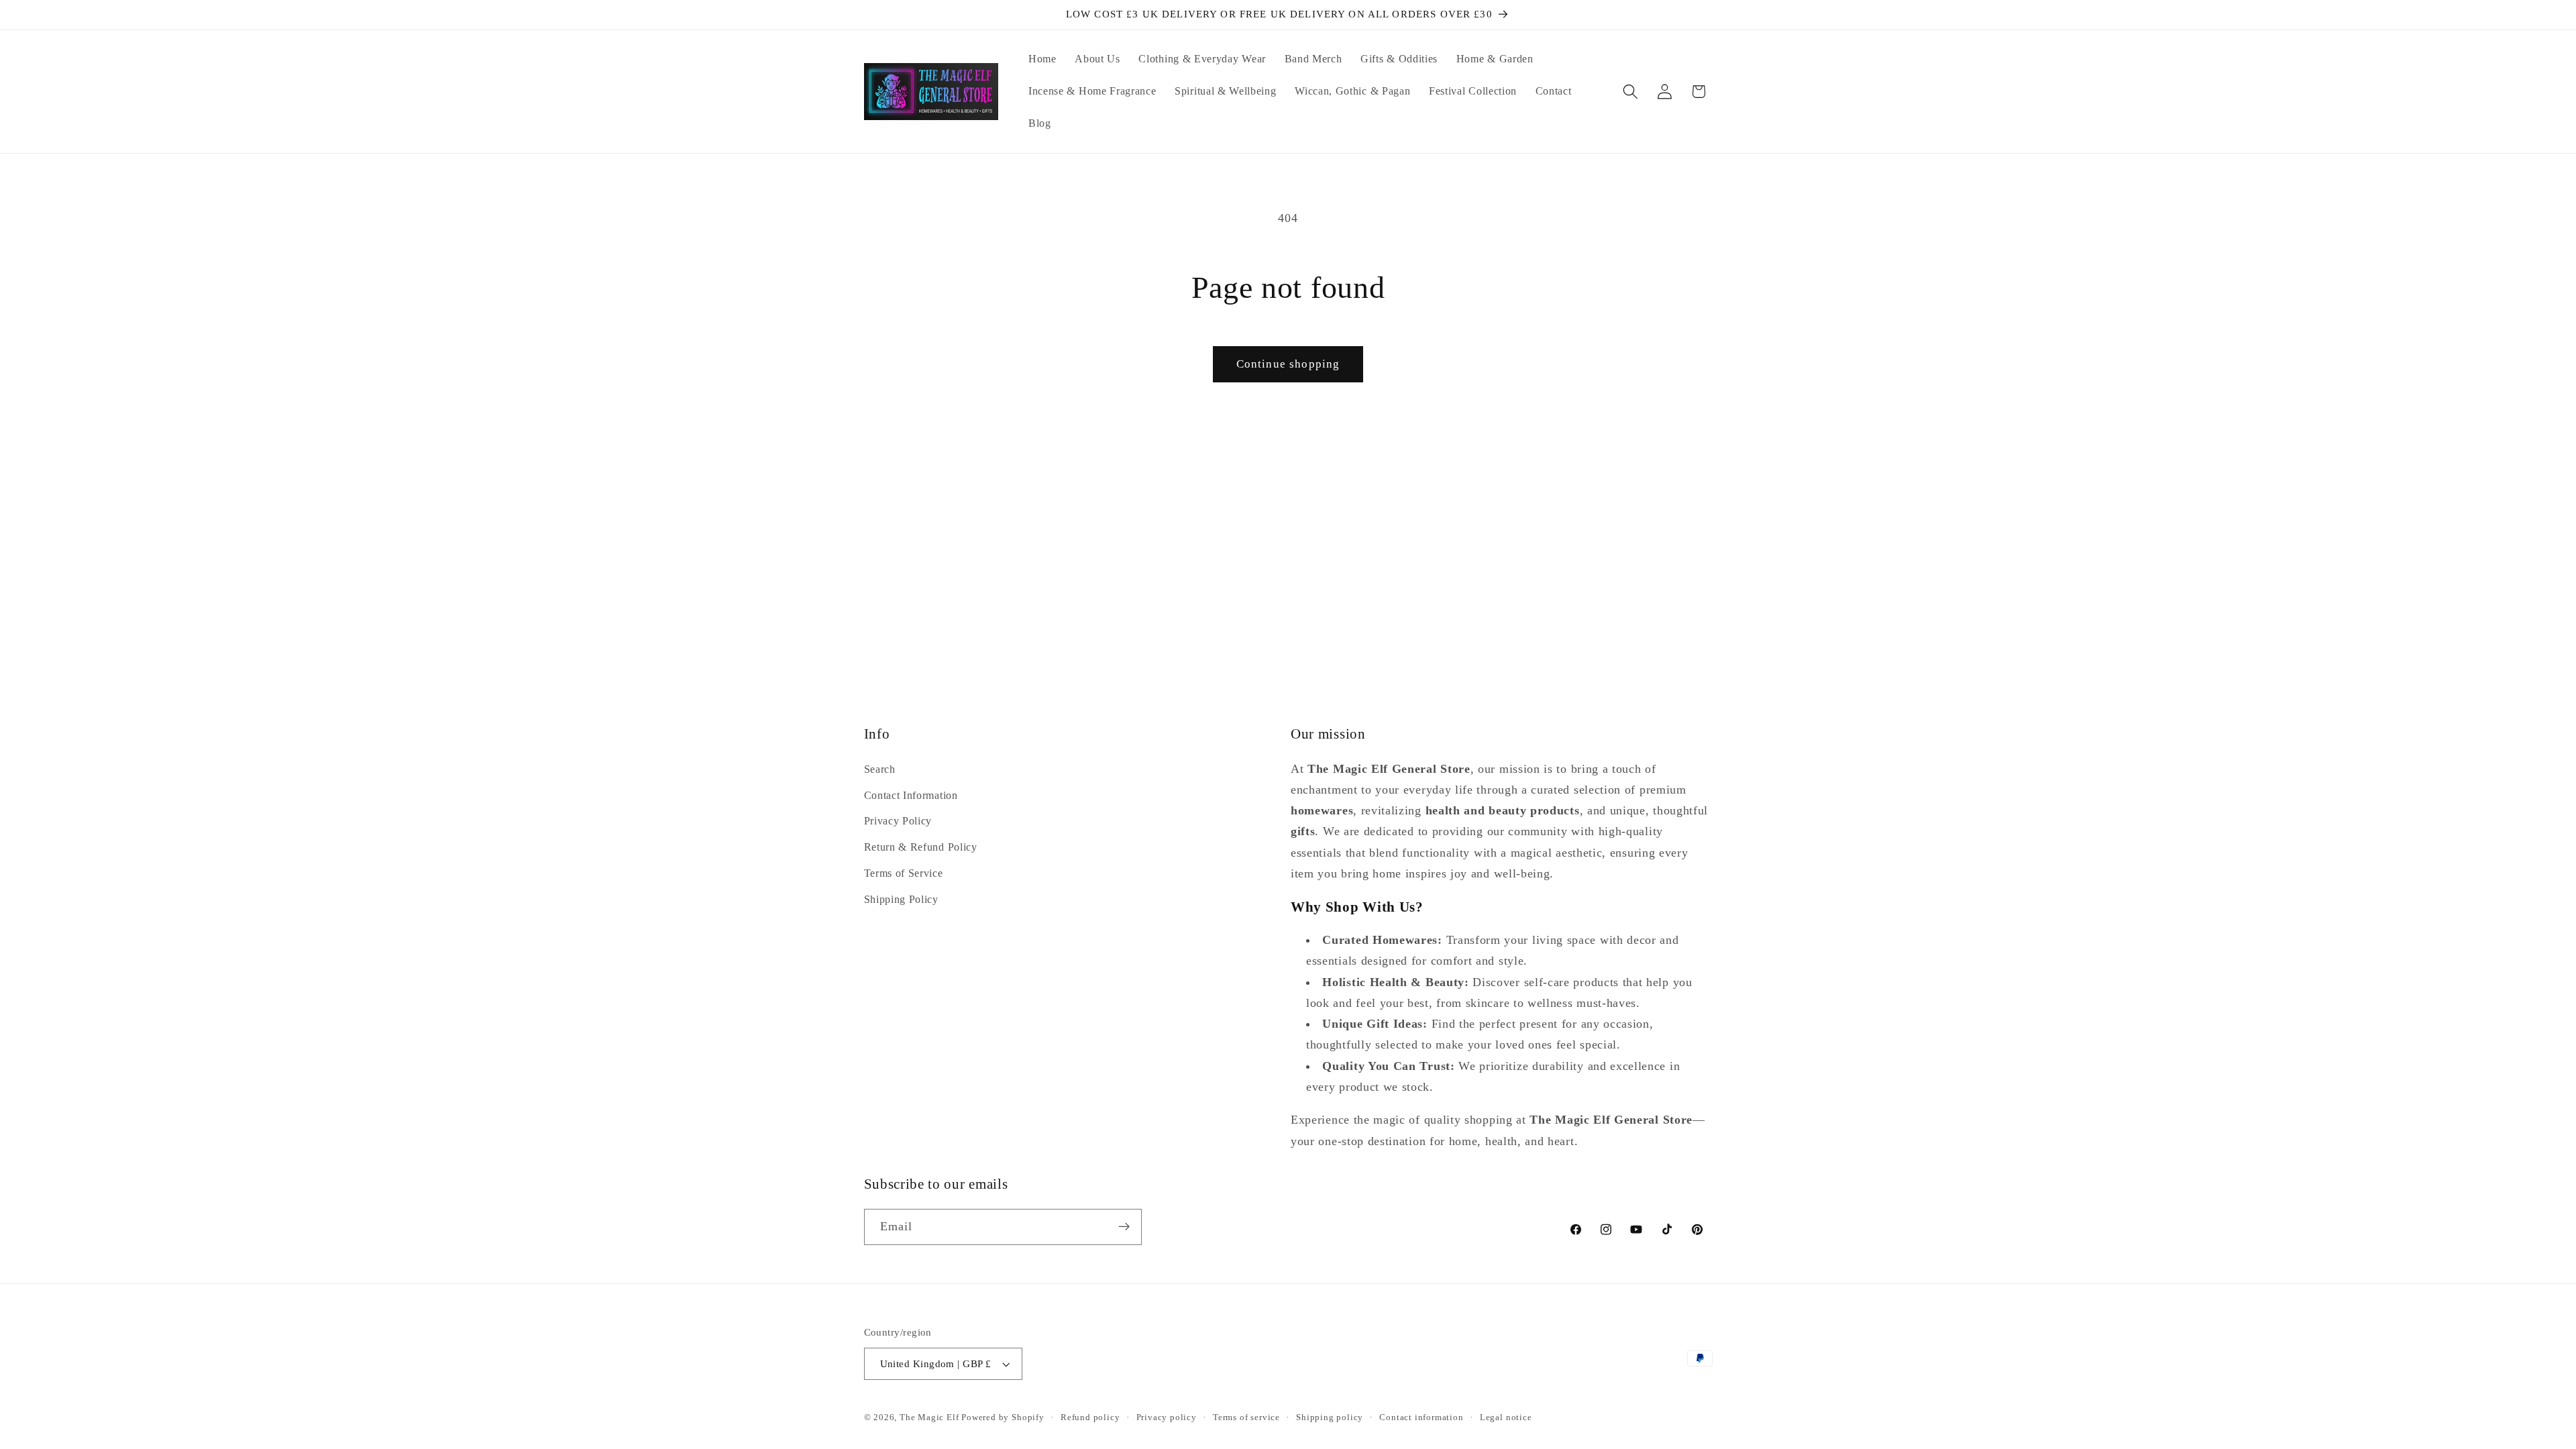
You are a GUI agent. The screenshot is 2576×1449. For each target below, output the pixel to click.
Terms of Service (904, 873)
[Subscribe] (1124, 1227)
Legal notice (1506, 1417)
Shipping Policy (901, 899)
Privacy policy (1167, 1417)
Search (880, 769)
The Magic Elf (930, 1417)
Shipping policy (1330, 1417)
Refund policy (1090, 1417)
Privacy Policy (898, 821)
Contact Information (911, 795)
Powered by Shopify (1003, 1417)
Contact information (1421, 1417)
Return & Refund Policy (921, 848)
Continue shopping (1288, 364)
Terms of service (1246, 1417)
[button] (1630, 92)
